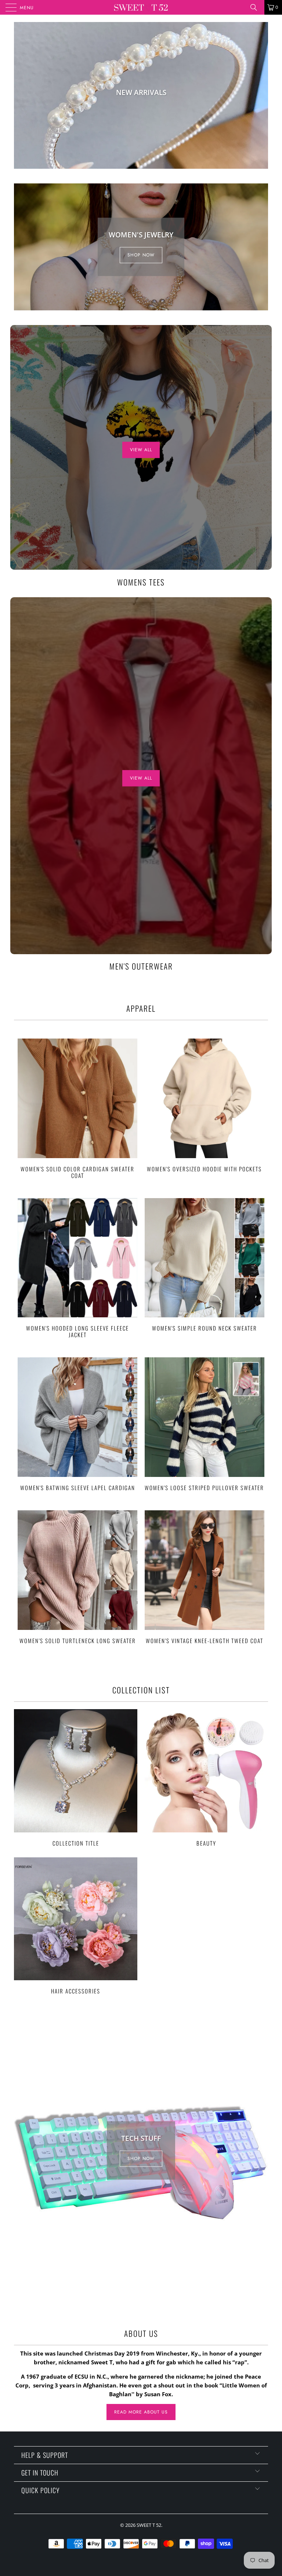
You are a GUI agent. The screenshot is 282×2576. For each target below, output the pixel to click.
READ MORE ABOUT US (141, 2412)
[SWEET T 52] (141, 7)
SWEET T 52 (149, 2525)
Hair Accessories (76, 1926)
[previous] (21, 95)
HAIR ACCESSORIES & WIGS (141, 95)
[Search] (256, 7)
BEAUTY (206, 1778)
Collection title (76, 1778)
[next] (261, 95)
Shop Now (141, 255)
